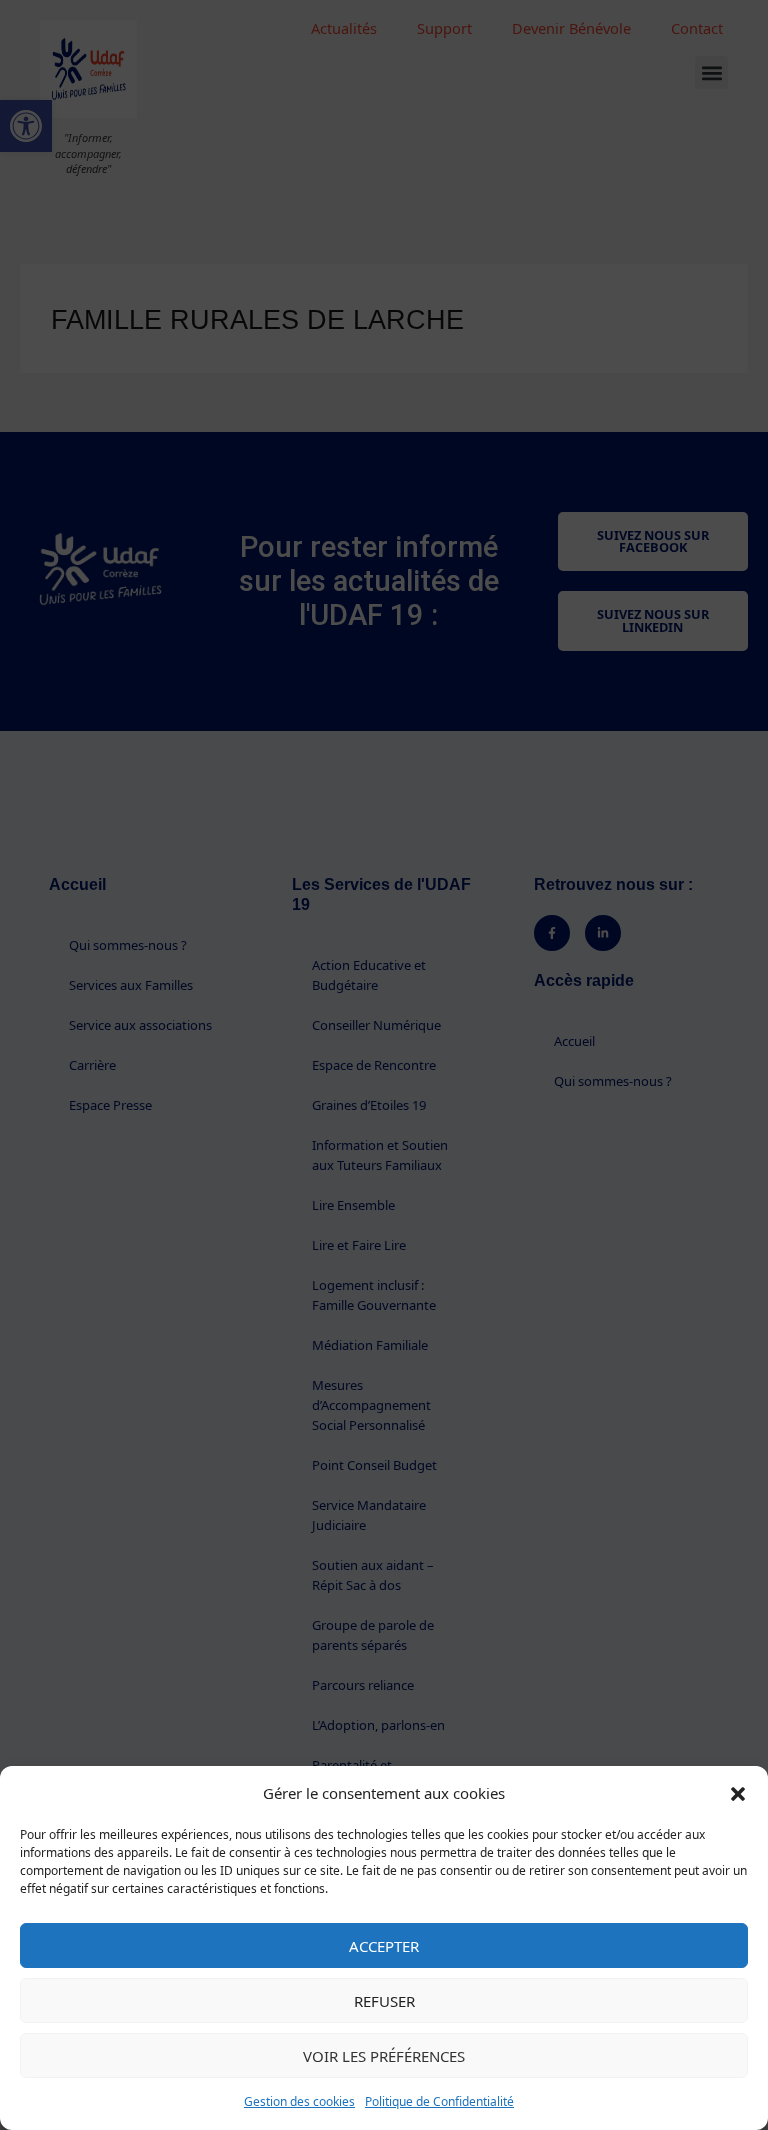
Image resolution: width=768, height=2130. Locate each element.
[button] (738, 1794)
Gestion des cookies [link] (299, 2101)
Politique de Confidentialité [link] (439, 2101)
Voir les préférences (384, 2056)
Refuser (384, 2001)
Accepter (384, 1946)
